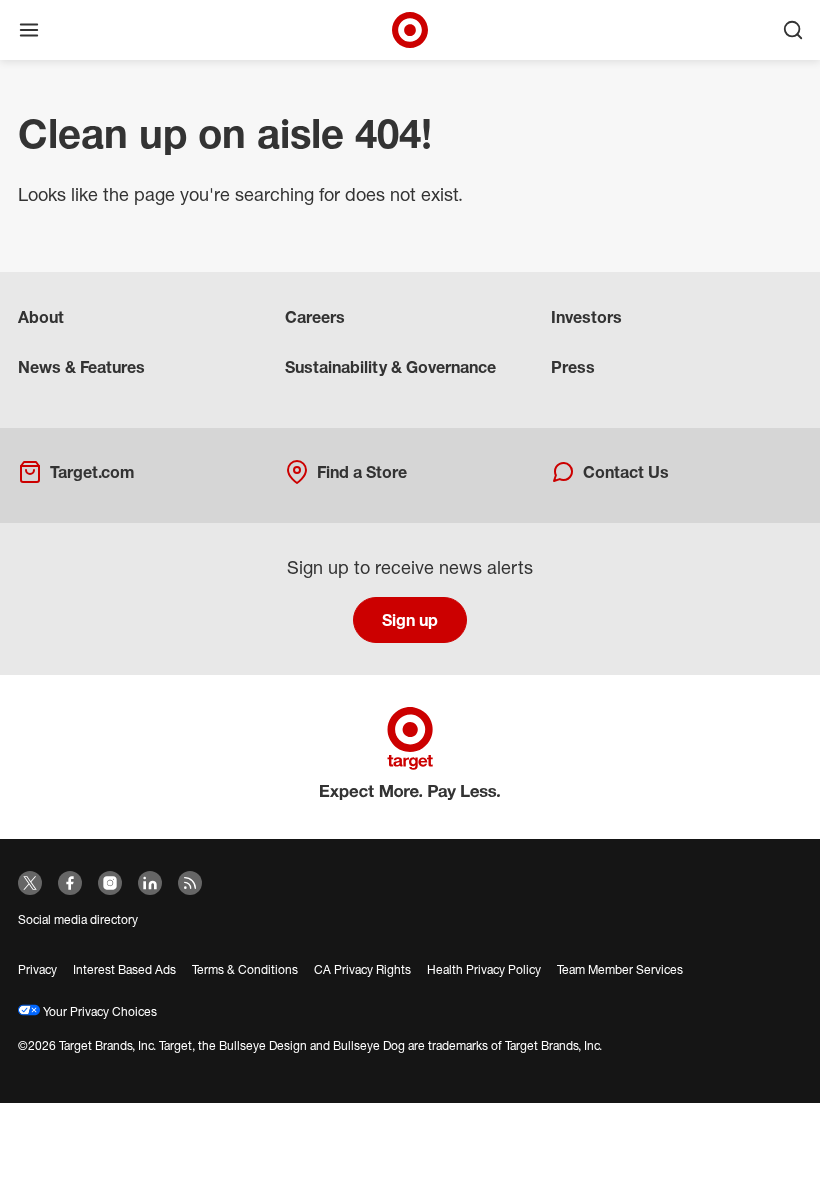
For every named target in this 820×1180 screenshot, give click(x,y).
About (41, 317)
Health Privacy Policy (484, 969)
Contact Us (626, 472)
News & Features (81, 367)
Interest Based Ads (124, 969)
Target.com (92, 472)
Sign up (410, 620)
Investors (586, 317)
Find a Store (362, 472)
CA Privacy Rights (362, 969)
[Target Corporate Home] (410, 30)
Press (573, 367)
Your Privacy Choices (98, 1011)
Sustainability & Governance (390, 367)
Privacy (37, 969)
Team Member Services (620, 969)
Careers (315, 317)
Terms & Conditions (245, 969)
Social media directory (78, 919)
